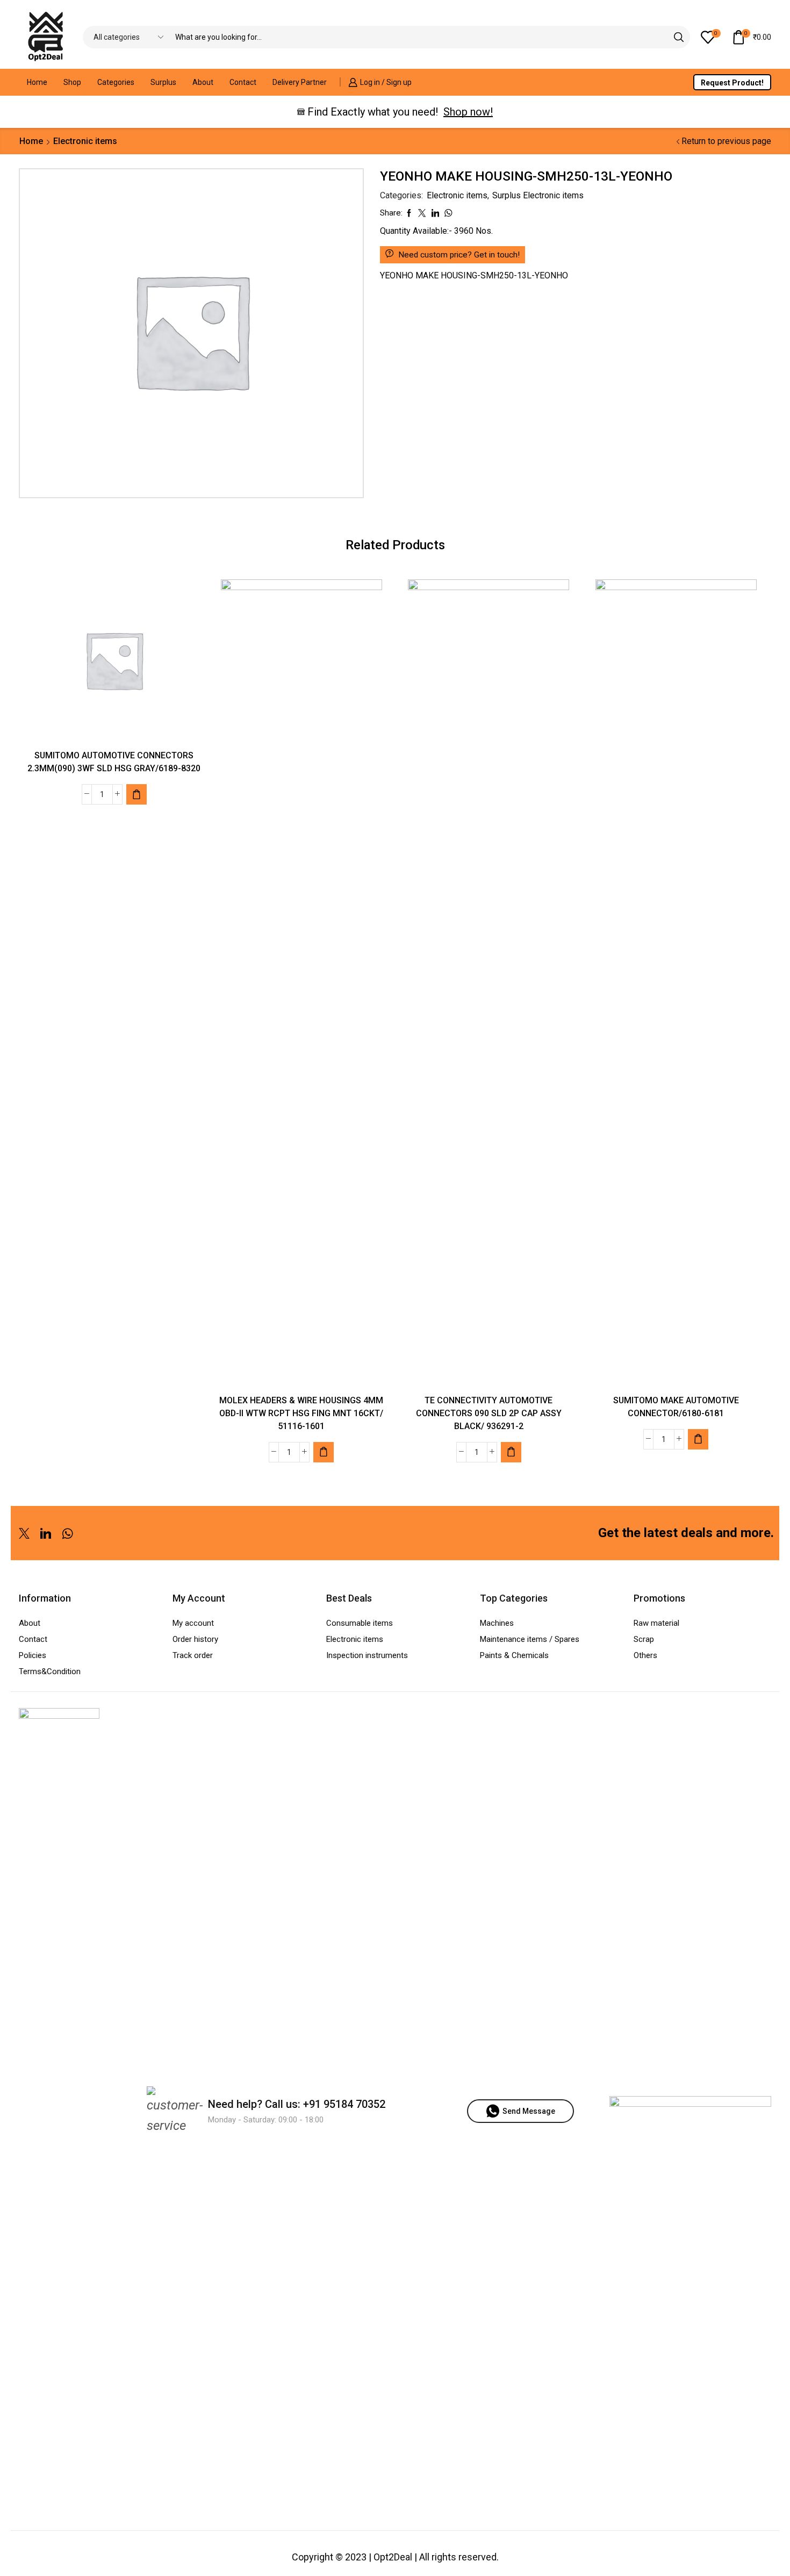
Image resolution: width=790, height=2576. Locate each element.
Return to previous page (726, 141)
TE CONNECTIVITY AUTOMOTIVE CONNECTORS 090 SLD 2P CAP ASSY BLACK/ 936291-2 (489, 1413)
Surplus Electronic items (538, 195)
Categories (116, 82)
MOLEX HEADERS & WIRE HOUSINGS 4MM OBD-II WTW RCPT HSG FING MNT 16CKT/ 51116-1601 (301, 1413)
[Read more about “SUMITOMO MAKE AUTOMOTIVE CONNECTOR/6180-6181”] (698, 1439)
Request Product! (732, 83)
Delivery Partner (300, 82)
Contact (243, 82)
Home (37, 82)
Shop (72, 82)
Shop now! (468, 112)
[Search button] (679, 37)
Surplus (163, 82)
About (203, 82)
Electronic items (85, 141)
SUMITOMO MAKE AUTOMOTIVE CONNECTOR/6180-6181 (676, 1407)
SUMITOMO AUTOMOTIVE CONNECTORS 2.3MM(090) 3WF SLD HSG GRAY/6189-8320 (114, 762)
